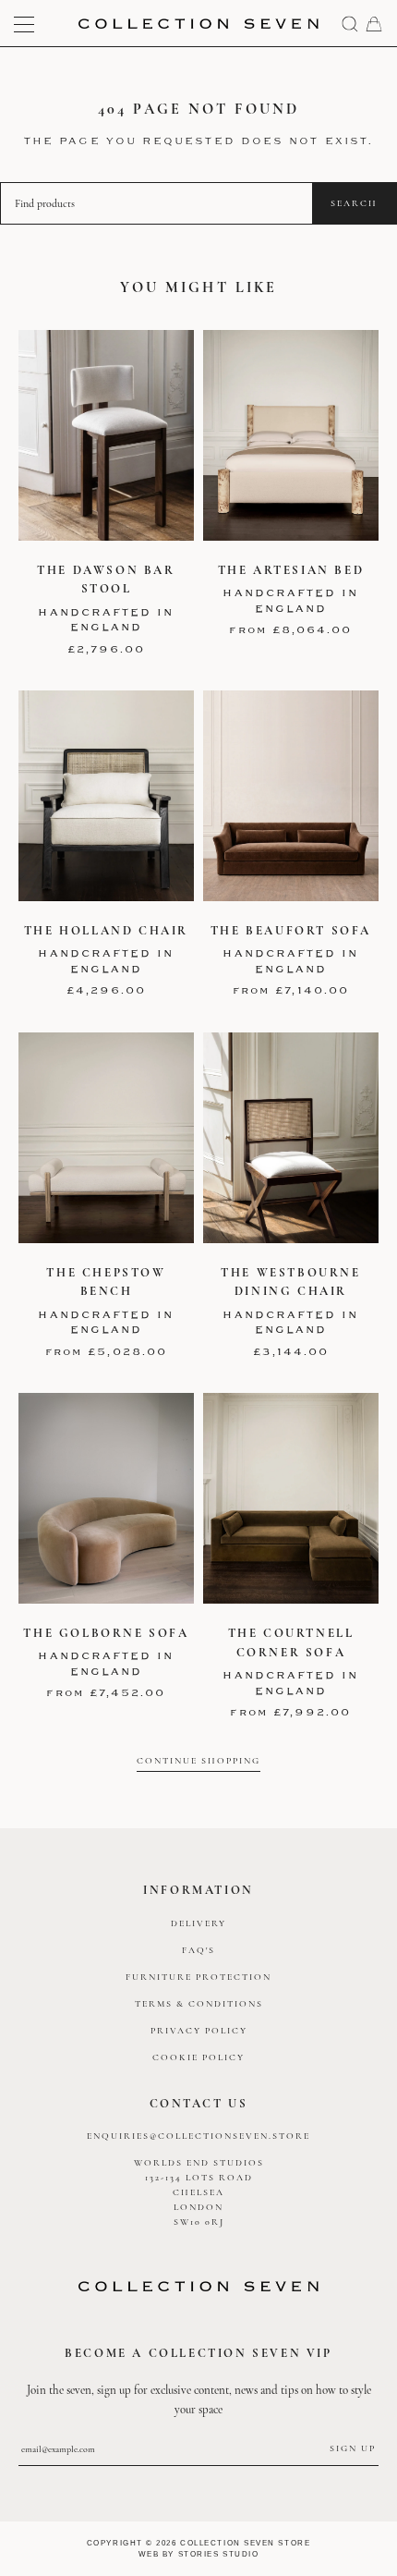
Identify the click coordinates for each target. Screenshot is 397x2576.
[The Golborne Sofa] (106, 1498)
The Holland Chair (106, 931)
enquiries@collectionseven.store (198, 2136)
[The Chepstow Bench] (106, 1138)
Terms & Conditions (199, 2004)
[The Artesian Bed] (291, 435)
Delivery (198, 1923)
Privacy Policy (199, 2031)
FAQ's (198, 1950)
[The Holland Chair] (106, 796)
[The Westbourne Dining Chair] (291, 1138)
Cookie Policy (198, 2057)
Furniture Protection (198, 1977)
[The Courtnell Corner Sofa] (291, 1498)
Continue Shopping (198, 1760)
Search (354, 203)
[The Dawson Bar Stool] (106, 435)
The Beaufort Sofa (291, 931)
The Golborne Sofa (106, 1633)
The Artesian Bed (291, 570)
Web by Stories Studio (199, 2554)
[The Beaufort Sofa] (291, 796)
